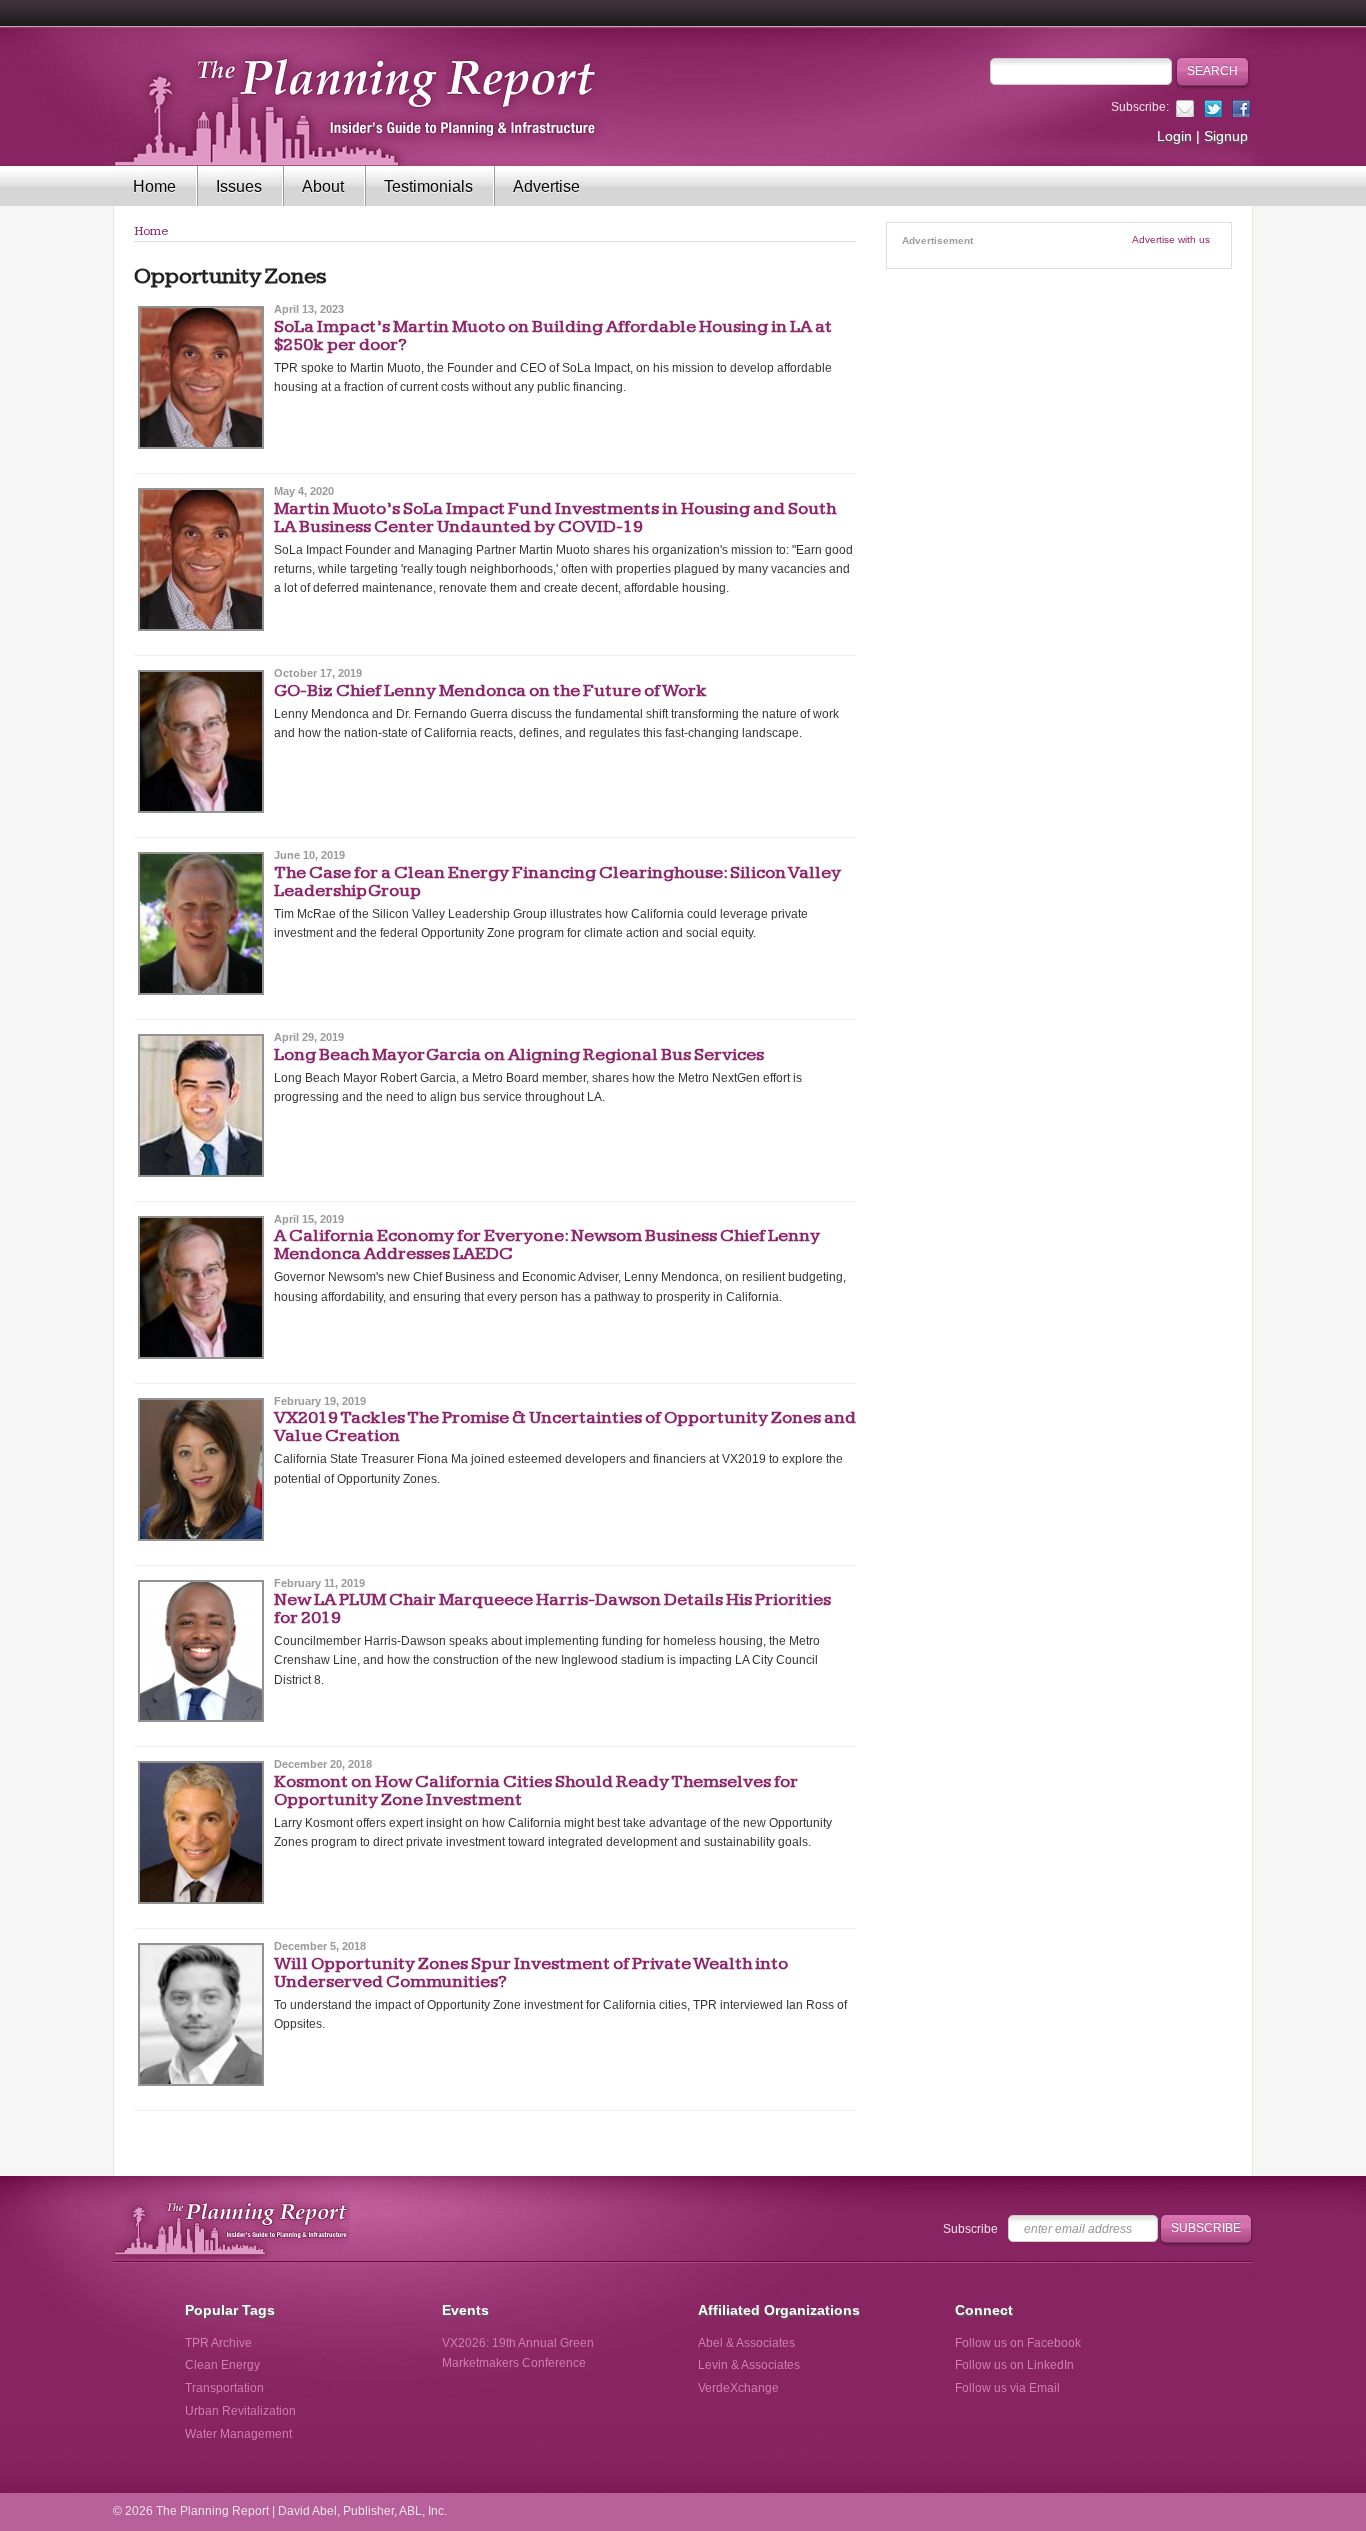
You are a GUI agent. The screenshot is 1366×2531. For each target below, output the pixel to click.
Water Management (238, 2434)
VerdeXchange (738, 2388)
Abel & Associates (746, 2343)
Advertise (546, 186)
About (323, 186)
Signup (1226, 136)
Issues (239, 186)
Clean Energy (222, 2365)
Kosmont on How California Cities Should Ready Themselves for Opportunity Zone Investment (536, 1790)
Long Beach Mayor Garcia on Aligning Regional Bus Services (519, 1054)
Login (1174, 136)
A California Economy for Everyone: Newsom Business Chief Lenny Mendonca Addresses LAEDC (547, 1244)
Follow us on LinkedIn (1014, 2365)
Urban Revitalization (240, 2411)
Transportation (224, 2388)
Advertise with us (1171, 239)
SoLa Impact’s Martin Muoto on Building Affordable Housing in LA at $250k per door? (553, 335)
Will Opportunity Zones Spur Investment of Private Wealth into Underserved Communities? (531, 1972)
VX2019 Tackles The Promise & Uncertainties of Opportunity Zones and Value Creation (565, 1426)
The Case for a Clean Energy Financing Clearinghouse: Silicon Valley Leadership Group (557, 881)
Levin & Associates (749, 2365)
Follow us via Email (1007, 2388)
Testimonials (428, 186)
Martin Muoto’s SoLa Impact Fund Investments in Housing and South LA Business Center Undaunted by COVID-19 (555, 517)
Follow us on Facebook (1018, 2343)
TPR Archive (218, 2343)
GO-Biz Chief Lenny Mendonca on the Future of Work (490, 690)
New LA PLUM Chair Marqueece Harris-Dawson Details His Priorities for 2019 (552, 1608)
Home (154, 186)
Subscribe (970, 2229)
